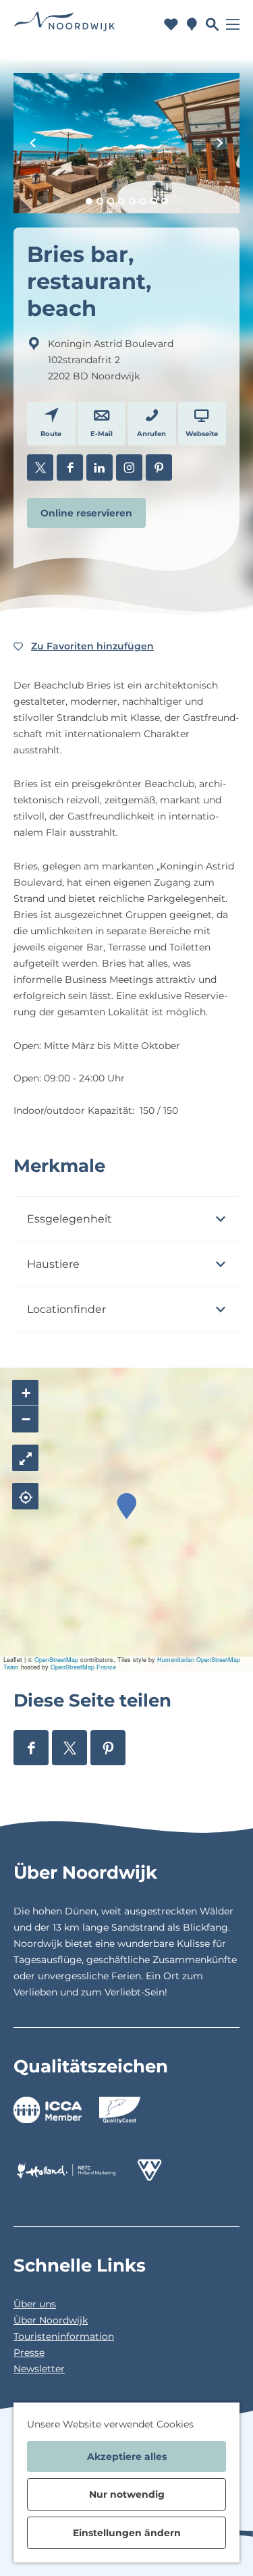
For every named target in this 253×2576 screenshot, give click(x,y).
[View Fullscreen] (25, 1458)
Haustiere (53, 1264)
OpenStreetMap (56, 1660)
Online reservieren (86, 513)
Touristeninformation (64, 2336)
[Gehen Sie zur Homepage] (64, 25)
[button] (126, 1506)
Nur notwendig (127, 2494)
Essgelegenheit (69, 1219)
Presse (29, 2353)
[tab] (89, 201)
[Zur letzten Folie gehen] (33, 143)
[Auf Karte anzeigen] (25, 1496)
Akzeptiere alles (127, 2457)
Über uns (35, 2304)
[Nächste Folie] (220, 143)
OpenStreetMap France (83, 1667)
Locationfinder (66, 1309)
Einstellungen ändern (127, 2533)
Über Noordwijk (51, 2320)
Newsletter (39, 2369)
